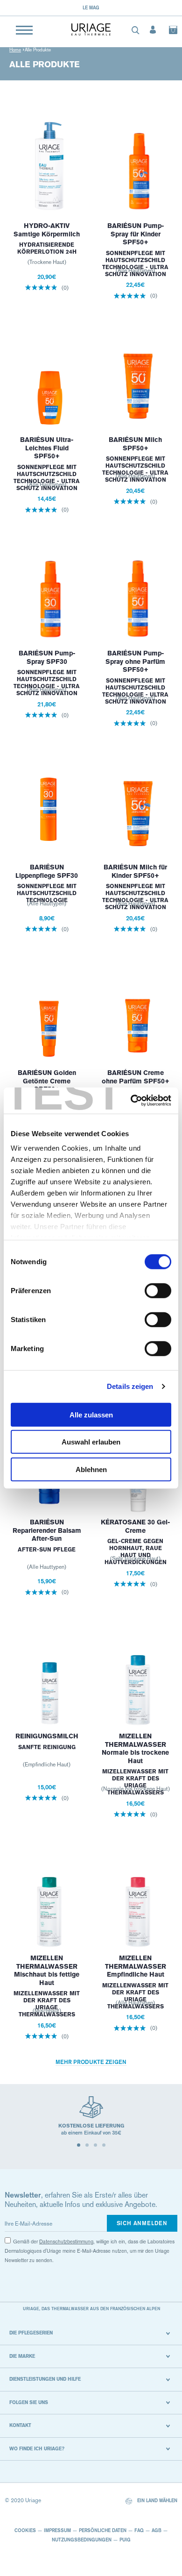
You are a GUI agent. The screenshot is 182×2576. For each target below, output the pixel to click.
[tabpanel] (91, 2120)
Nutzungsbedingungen (82, 2540)
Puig (125, 2540)
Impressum (57, 2530)
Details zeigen (130, 1386)
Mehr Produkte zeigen (91, 2062)
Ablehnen (91, 1469)
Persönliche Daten (103, 2530)
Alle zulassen (91, 1414)
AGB (157, 2530)
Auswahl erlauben (91, 1442)
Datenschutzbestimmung (66, 2242)
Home (15, 50)
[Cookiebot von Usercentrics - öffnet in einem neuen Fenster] (131, 1101)
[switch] (158, 1290)
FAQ (139, 2530)
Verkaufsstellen (104, 7)
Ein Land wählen (157, 2500)
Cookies (25, 2530)
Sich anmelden (142, 2223)
